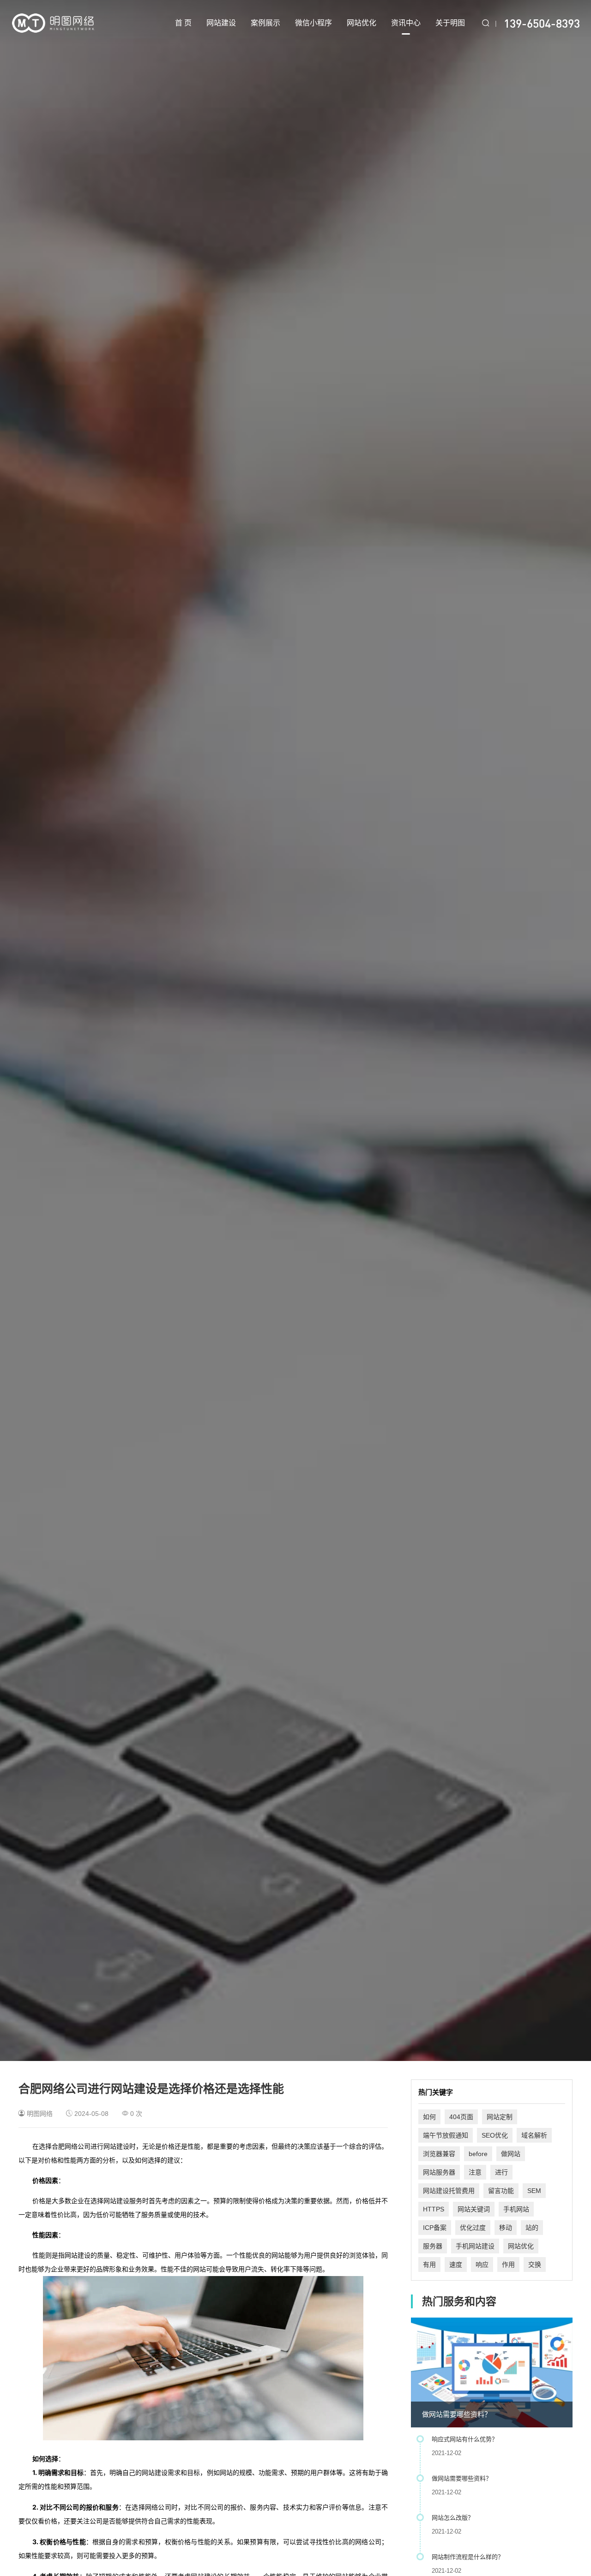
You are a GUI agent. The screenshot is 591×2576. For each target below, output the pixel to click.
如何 (429, 2117)
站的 (532, 2228)
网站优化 (362, 23)
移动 (506, 2228)
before (478, 2154)
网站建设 (221, 23)
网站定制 (500, 2117)
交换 (535, 2264)
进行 (501, 2172)
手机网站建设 (475, 2246)
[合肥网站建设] (53, 23)
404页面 (461, 2117)
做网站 (511, 2154)
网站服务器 (439, 2172)
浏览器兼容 (439, 2154)
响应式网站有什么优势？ (465, 2439)
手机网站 (516, 2209)
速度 (456, 2264)
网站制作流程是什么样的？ (468, 2557)
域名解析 (534, 2135)
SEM (534, 2191)
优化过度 (473, 2228)
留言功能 (501, 2191)
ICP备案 (435, 2228)
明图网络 (40, 2114)
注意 (475, 2172)
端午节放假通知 (446, 2135)
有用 (429, 2264)
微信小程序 (314, 23)
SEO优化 (495, 2135)
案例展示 (265, 23)
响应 (482, 2264)
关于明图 (450, 23)
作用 (508, 2264)
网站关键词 (474, 2209)
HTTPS (434, 2209)
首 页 (183, 23)
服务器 (433, 2246)
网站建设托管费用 (449, 2191)
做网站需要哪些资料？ (457, 2414)
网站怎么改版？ (453, 2518)
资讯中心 (406, 23)
